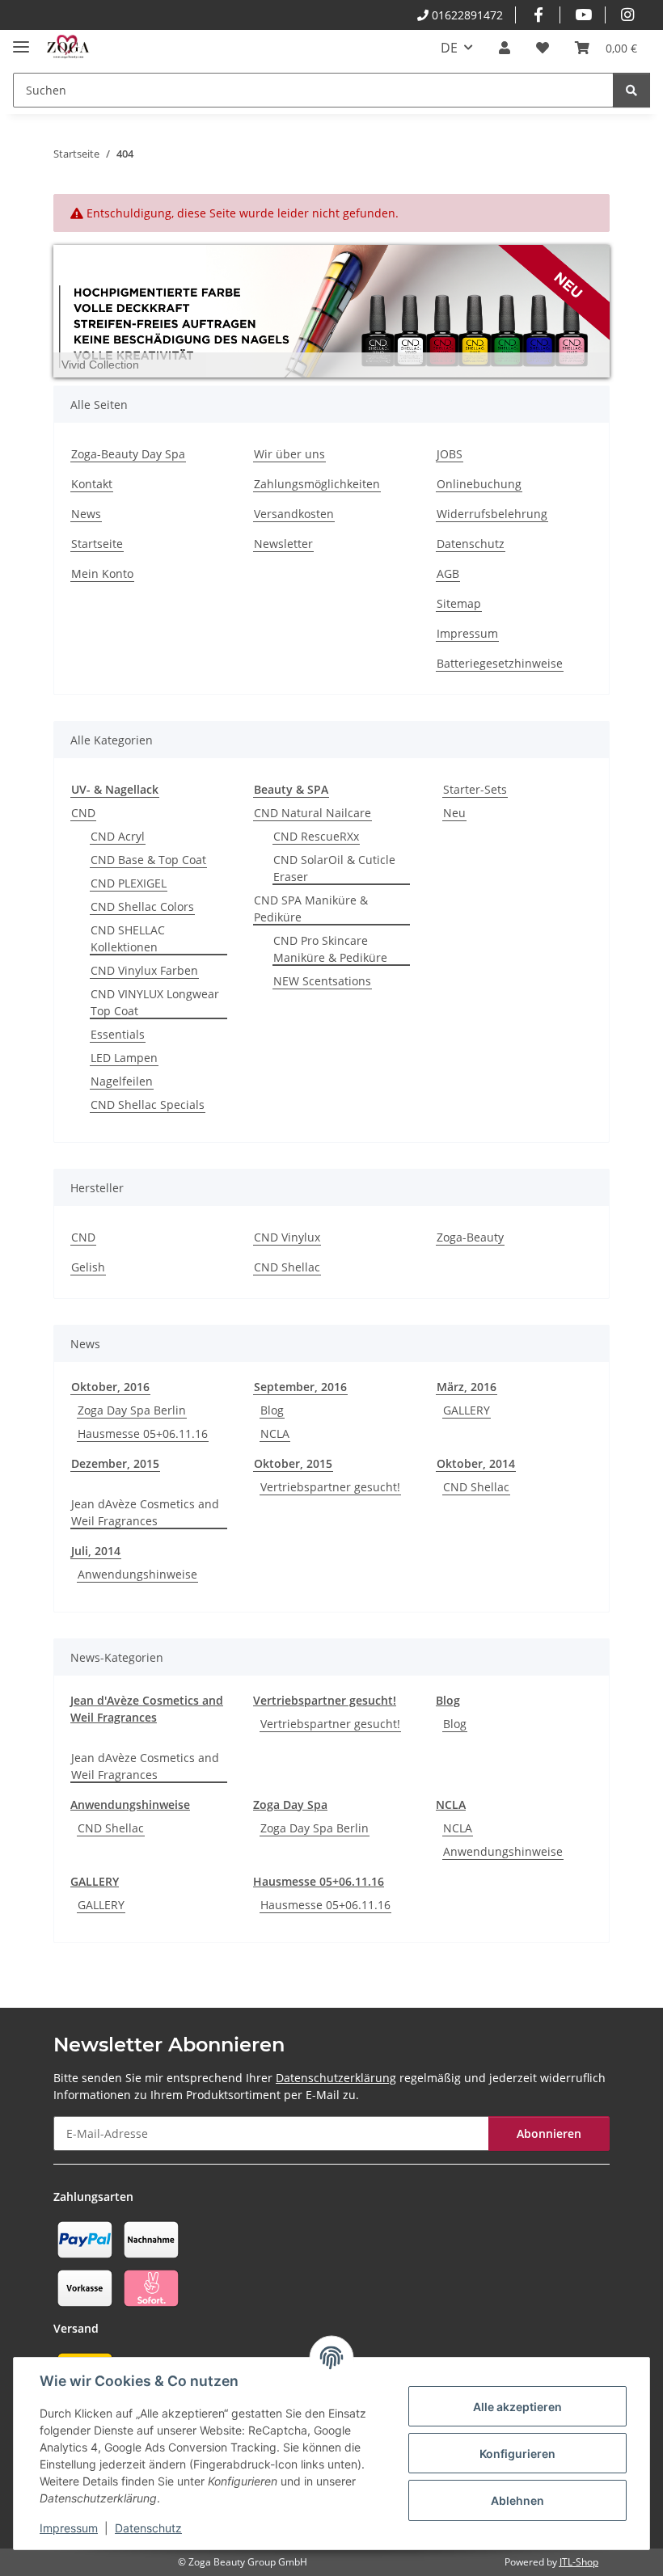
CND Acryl (118, 836)
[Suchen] (631, 90)
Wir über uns (289, 454)
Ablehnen (517, 2500)
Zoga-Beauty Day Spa (128, 454)
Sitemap (459, 603)
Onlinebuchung (479, 484)
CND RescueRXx (316, 836)
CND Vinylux (287, 1237)
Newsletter (283, 544)
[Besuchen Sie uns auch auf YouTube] (583, 15)
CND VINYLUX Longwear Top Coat (155, 1002)
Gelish (88, 1267)
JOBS (450, 454)
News (86, 514)
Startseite (97, 544)
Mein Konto (102, 573)
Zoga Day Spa (290, 1804)
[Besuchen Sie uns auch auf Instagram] (628, 15)
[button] (505, 48)
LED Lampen (124, 1058)
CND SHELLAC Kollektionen (128, 938)
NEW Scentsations (322, 981)
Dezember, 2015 (115, 1463)
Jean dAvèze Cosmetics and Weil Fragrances (145, 1512)
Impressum (69, 2528)
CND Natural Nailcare (312, 813)
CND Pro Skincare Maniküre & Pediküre (330, 949)
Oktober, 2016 (110, 1387)
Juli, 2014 (96, 1551)
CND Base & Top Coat (148, 860)
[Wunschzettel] (543, 48)
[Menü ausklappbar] (21, 40)
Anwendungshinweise (137, 1574)
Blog (272, 1410)
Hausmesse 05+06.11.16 (143, 1433)
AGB (448, 573)
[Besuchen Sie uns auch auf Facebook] (538, 15)
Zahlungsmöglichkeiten (317, 484)
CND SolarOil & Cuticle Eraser (334, 868)
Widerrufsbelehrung (492, 514)
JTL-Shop (579, 2562)
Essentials (118, 1034)
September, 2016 (300, 1387)
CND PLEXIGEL (129, 883)
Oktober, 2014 (476, 1463)
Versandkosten (294, 514)
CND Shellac (287, 1267)
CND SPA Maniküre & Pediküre (311, 909)
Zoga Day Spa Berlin (132, 1410)
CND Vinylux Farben (144, 970)
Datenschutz (148, 2528)
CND (83, 813)
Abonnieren (549, 2133)
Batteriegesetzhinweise (500, 663)
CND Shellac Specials (148, 1105)
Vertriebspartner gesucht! (330, 1487)
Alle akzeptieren (517, 2407)
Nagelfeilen (122, 1081)
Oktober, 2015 (293, 1463)
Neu (454, 813)
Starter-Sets (475, 789)
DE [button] (449, 48)
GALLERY (467, 1410)
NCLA (275, 1433)
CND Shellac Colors (142, 906)
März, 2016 (467, 1387)
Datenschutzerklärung (336, 2078)
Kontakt (92, 484)
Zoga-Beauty (470, 1237)
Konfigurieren (517, 2454)
